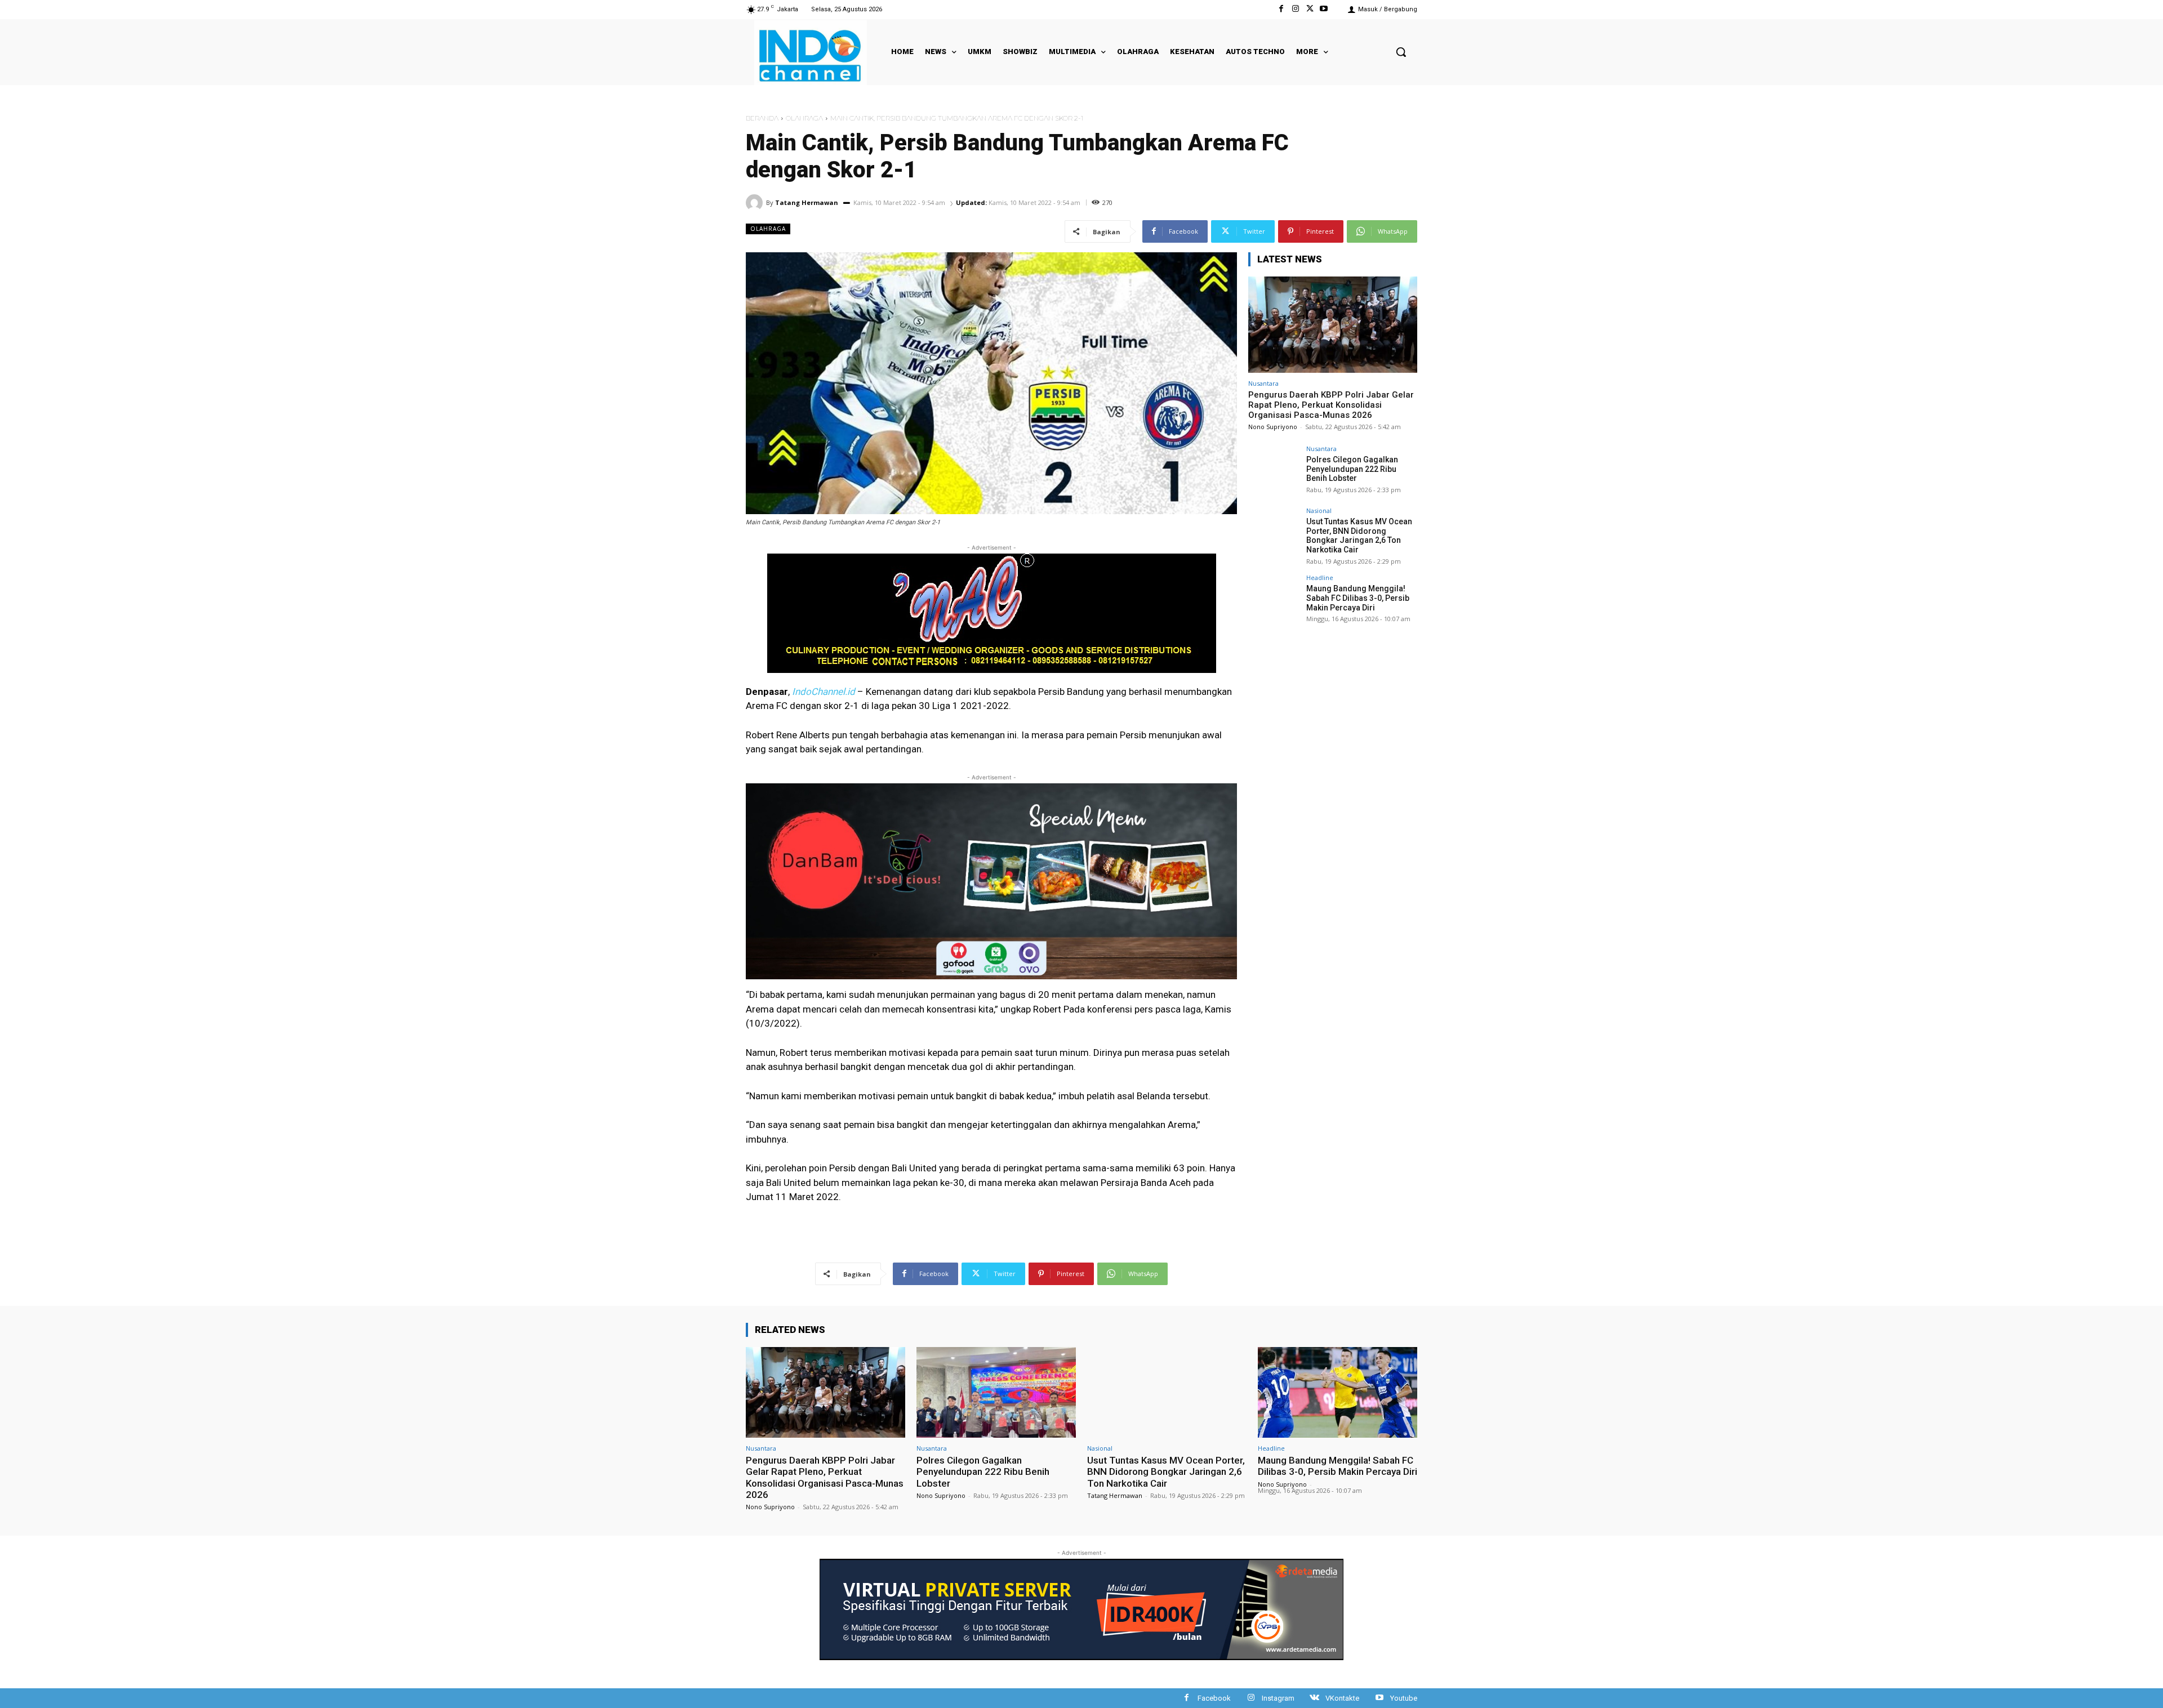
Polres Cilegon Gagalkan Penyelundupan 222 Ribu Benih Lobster (1352, 469)
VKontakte (1342, 1698)
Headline (1320, 577)
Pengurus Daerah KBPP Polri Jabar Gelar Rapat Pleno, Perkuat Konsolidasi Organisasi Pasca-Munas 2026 (1331, 405)
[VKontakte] (1314, 1698)
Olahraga (804, 118)
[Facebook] (1281, 9)
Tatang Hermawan (807, 202)
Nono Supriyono (1273, 427)
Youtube (1404, 1698)
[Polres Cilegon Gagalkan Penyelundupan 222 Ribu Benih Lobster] (1274, 471)
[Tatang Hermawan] (756, 203)
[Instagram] (1295, 9)
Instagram (1278, 1698)
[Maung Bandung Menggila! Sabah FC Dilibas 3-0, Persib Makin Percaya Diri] (1274, 600)
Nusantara (1263, 383)
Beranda (762, 118)
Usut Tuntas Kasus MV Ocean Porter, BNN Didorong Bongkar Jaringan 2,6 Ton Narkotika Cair (1359, 536)
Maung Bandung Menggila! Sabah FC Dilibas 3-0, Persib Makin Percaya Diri (1358, 598)
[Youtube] (1324, 9)
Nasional (1319, 510)
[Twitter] (1310, 9)
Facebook (1214, 1698)
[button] (1401, 52)
